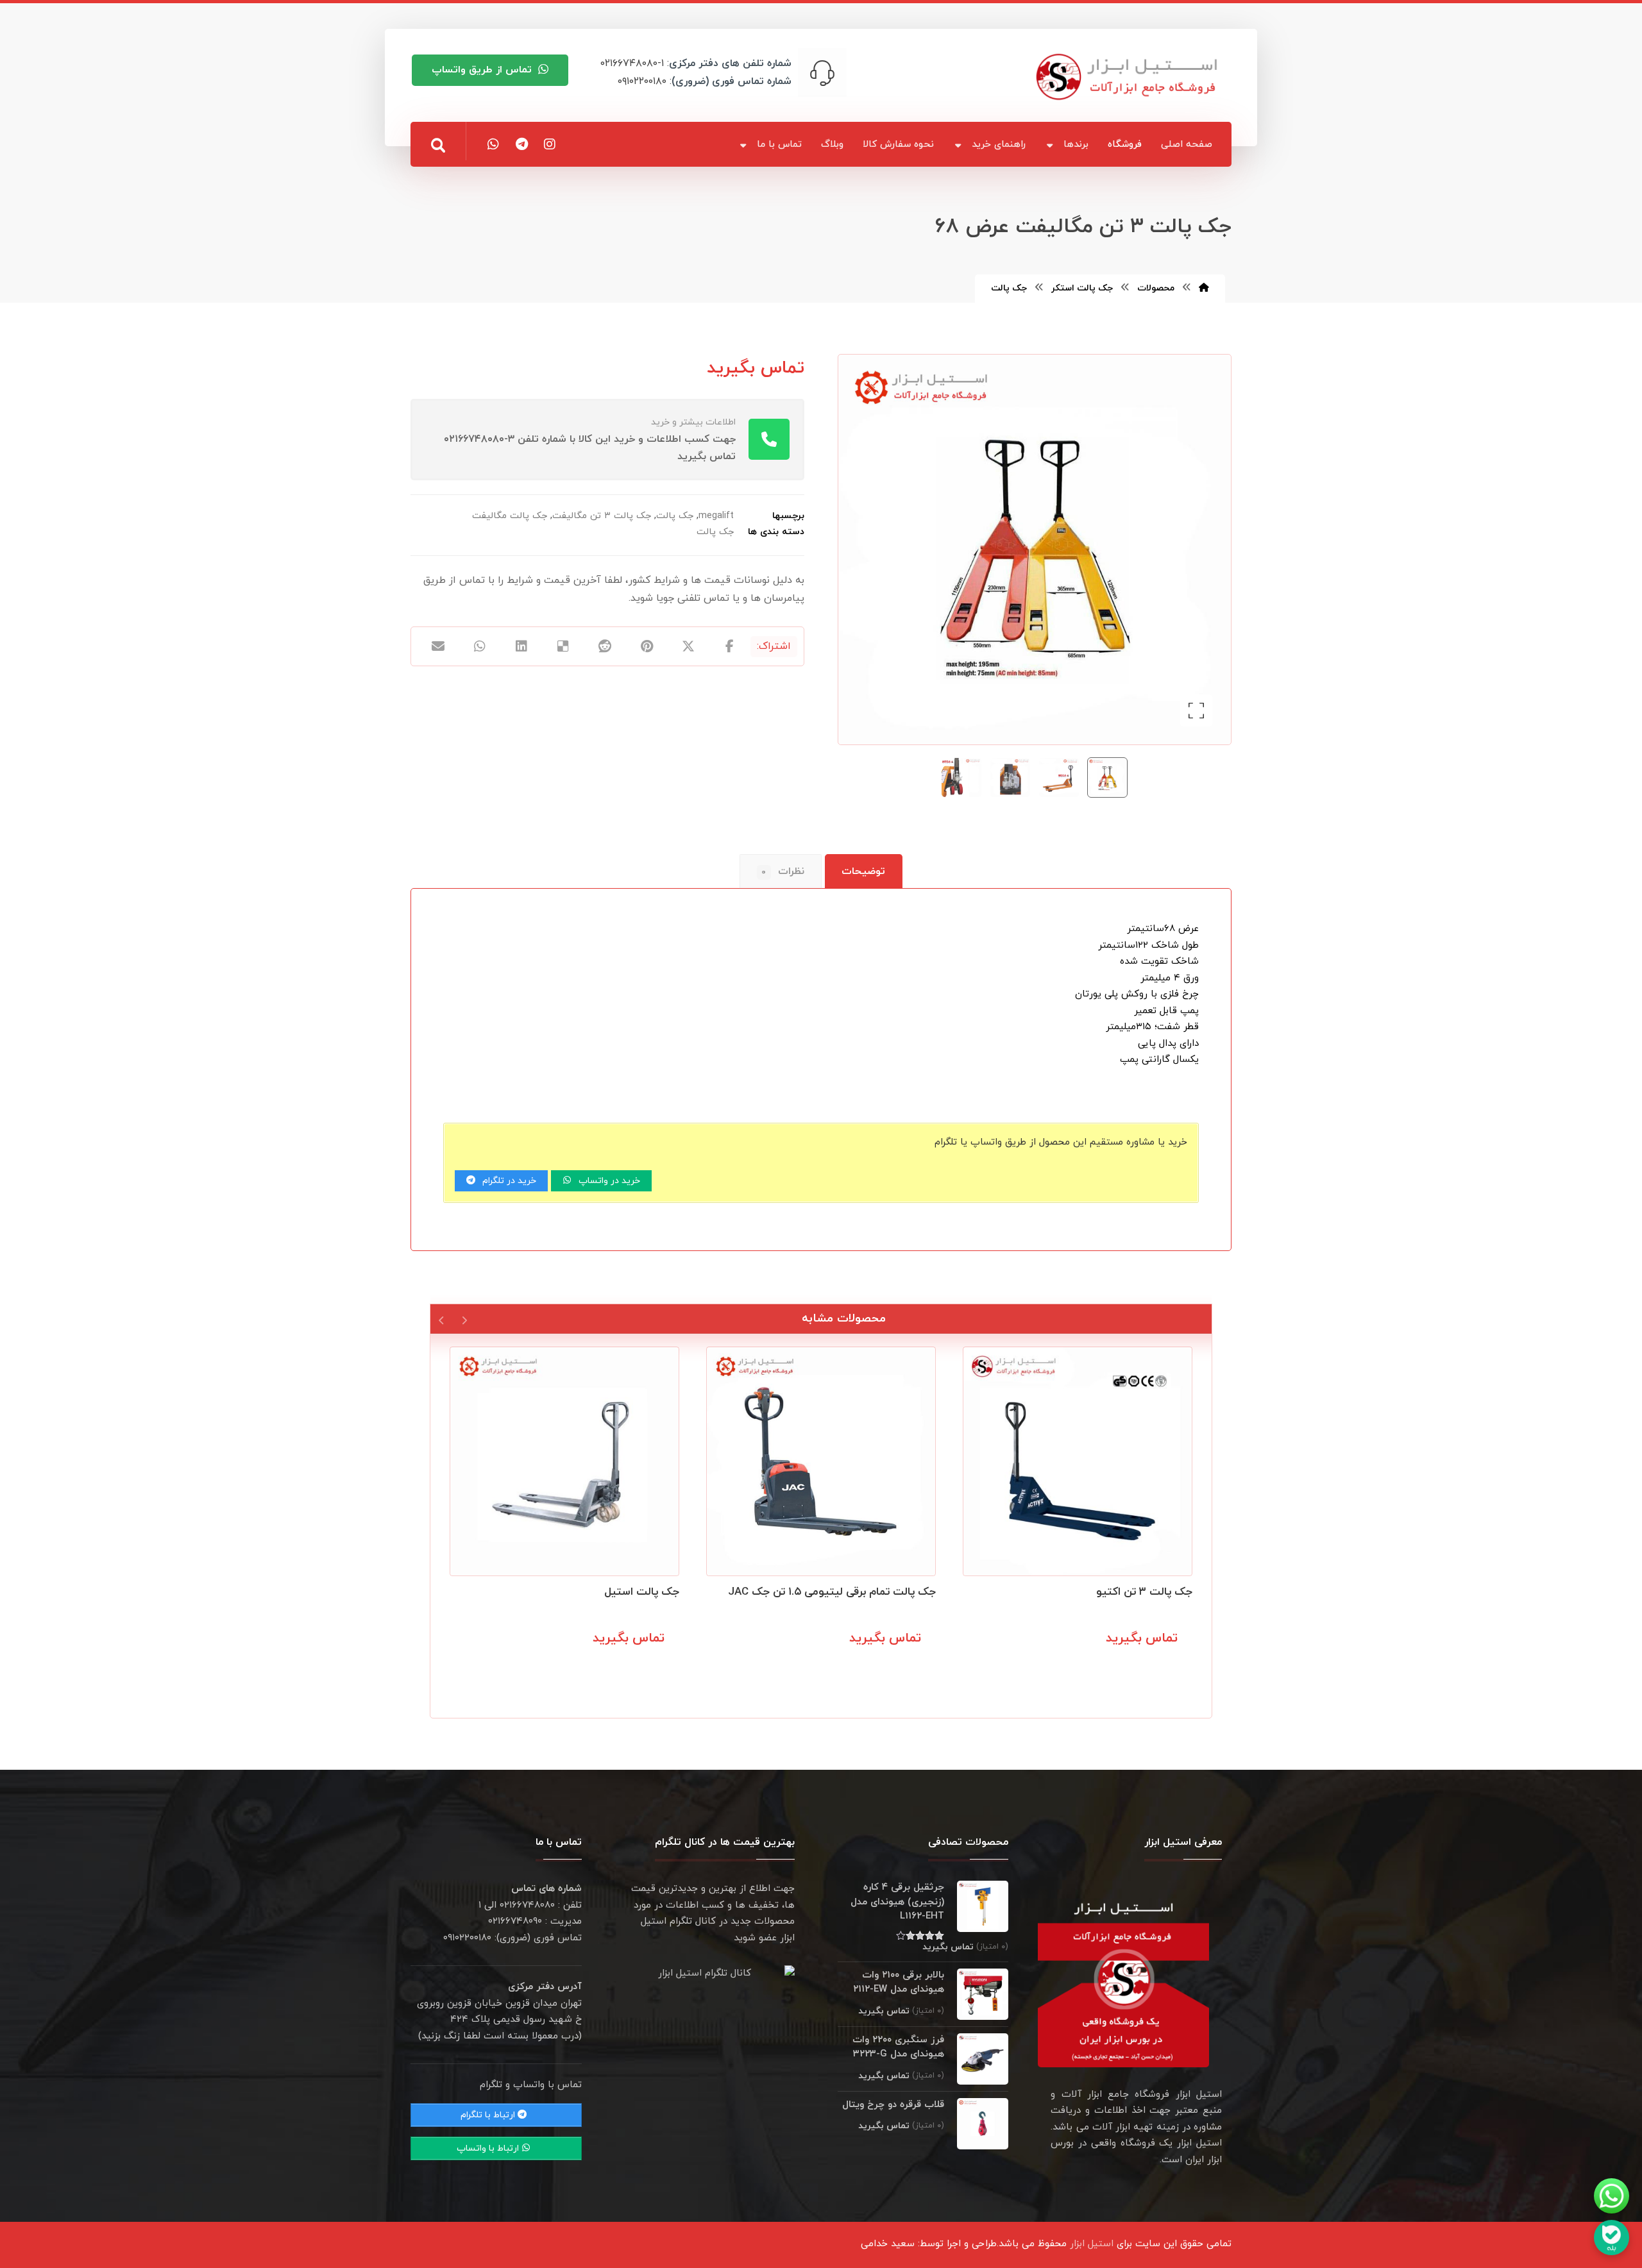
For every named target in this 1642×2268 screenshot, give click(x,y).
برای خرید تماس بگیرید (1129, 1667)
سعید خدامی (888, 2244)
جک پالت (675, 516)
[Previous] (464, 1319)
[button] (438, 146)
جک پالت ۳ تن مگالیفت (602, 516)
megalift (716, 516)
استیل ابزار (1092, 2244)
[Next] (442, 1319)
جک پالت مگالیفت (510, 516)
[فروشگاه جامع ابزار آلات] (1129, 77)
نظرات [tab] (783, 871)
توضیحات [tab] (863, 871)
